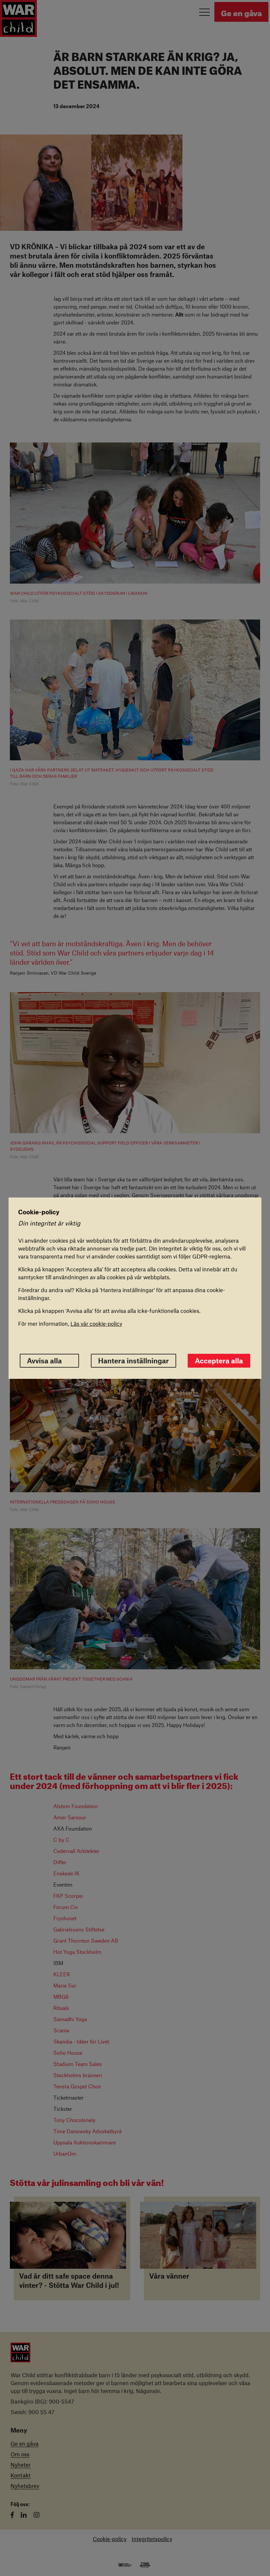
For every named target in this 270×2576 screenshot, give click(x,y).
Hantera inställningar (134, 1361)
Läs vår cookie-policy (96, 1323)
